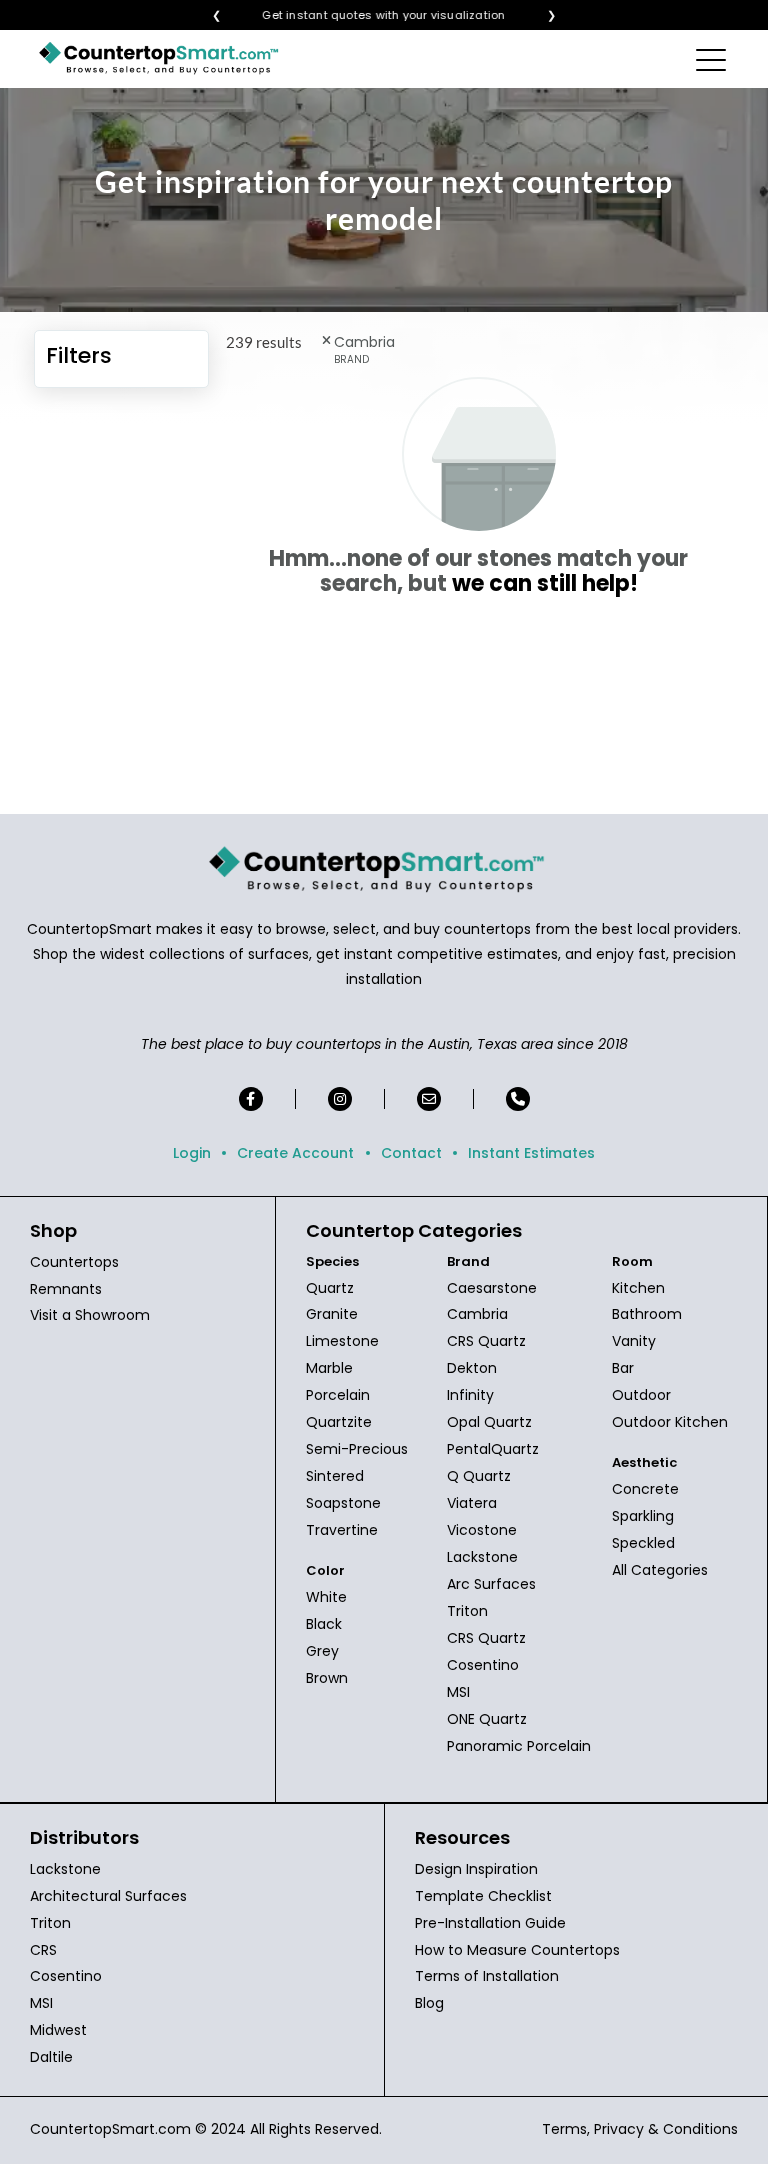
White (326, 1597)
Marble (329, 1368)
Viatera (472, 1503)
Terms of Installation (487, 1976)
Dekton (472, 1368)
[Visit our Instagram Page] (340, 1099)
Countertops (74, 1262)
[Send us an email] (429, 1099)
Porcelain (338, 1395)
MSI (458, 1692)
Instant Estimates (531, 1153)
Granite (332, 1314)
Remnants (66, 1289)
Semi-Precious (357, 1449)
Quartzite (339, 1422)
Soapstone (343, 1503)
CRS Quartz (486, 1341)
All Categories (660, 1570)
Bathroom (647, 1314)
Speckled (643, 1543)
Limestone (342, 1341)
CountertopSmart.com (110, 2129)
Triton (467, 1611)
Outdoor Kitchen (670, 1422)
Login (192, 1153)
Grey (322, 1651)
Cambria (477, 1314)
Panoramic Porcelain (519, 1746)
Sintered (335, 1476)
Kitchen (638, 1288)
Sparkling (643, 1516)
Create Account (295, 1153)
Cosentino (483, 1665)
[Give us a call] (518, 1099)
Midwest (58, 2030)
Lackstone (482, 1557)
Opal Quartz (489, 1422)
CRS (43, 1950)
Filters (79, 356)
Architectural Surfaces (108, 1896)
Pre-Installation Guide (490, 1923)
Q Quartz (479, 1476)
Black (324, 1624)
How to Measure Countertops (517, 1950)
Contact (411, 1153)
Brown (327, 1678)
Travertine (342, 1530)
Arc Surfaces (491, 1584)
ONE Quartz (487, 1719)
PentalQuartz (493, 1449)
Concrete (645, 1489)
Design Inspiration (476, 1869)
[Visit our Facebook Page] (251, 1099)
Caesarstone (492, 1288)
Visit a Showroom (90, 1315)
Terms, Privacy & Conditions (640, 2129)
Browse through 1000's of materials (366, 15)
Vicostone (482, 1530)
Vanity (634, 1341)
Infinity (470, 1395)
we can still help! (545, 583)
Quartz (330, 1288)
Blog (429, 2003)
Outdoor (641, 1395)
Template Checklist (483, 1896)
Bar (623, 1368)
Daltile (51, 2057)
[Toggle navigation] (712, 59)
